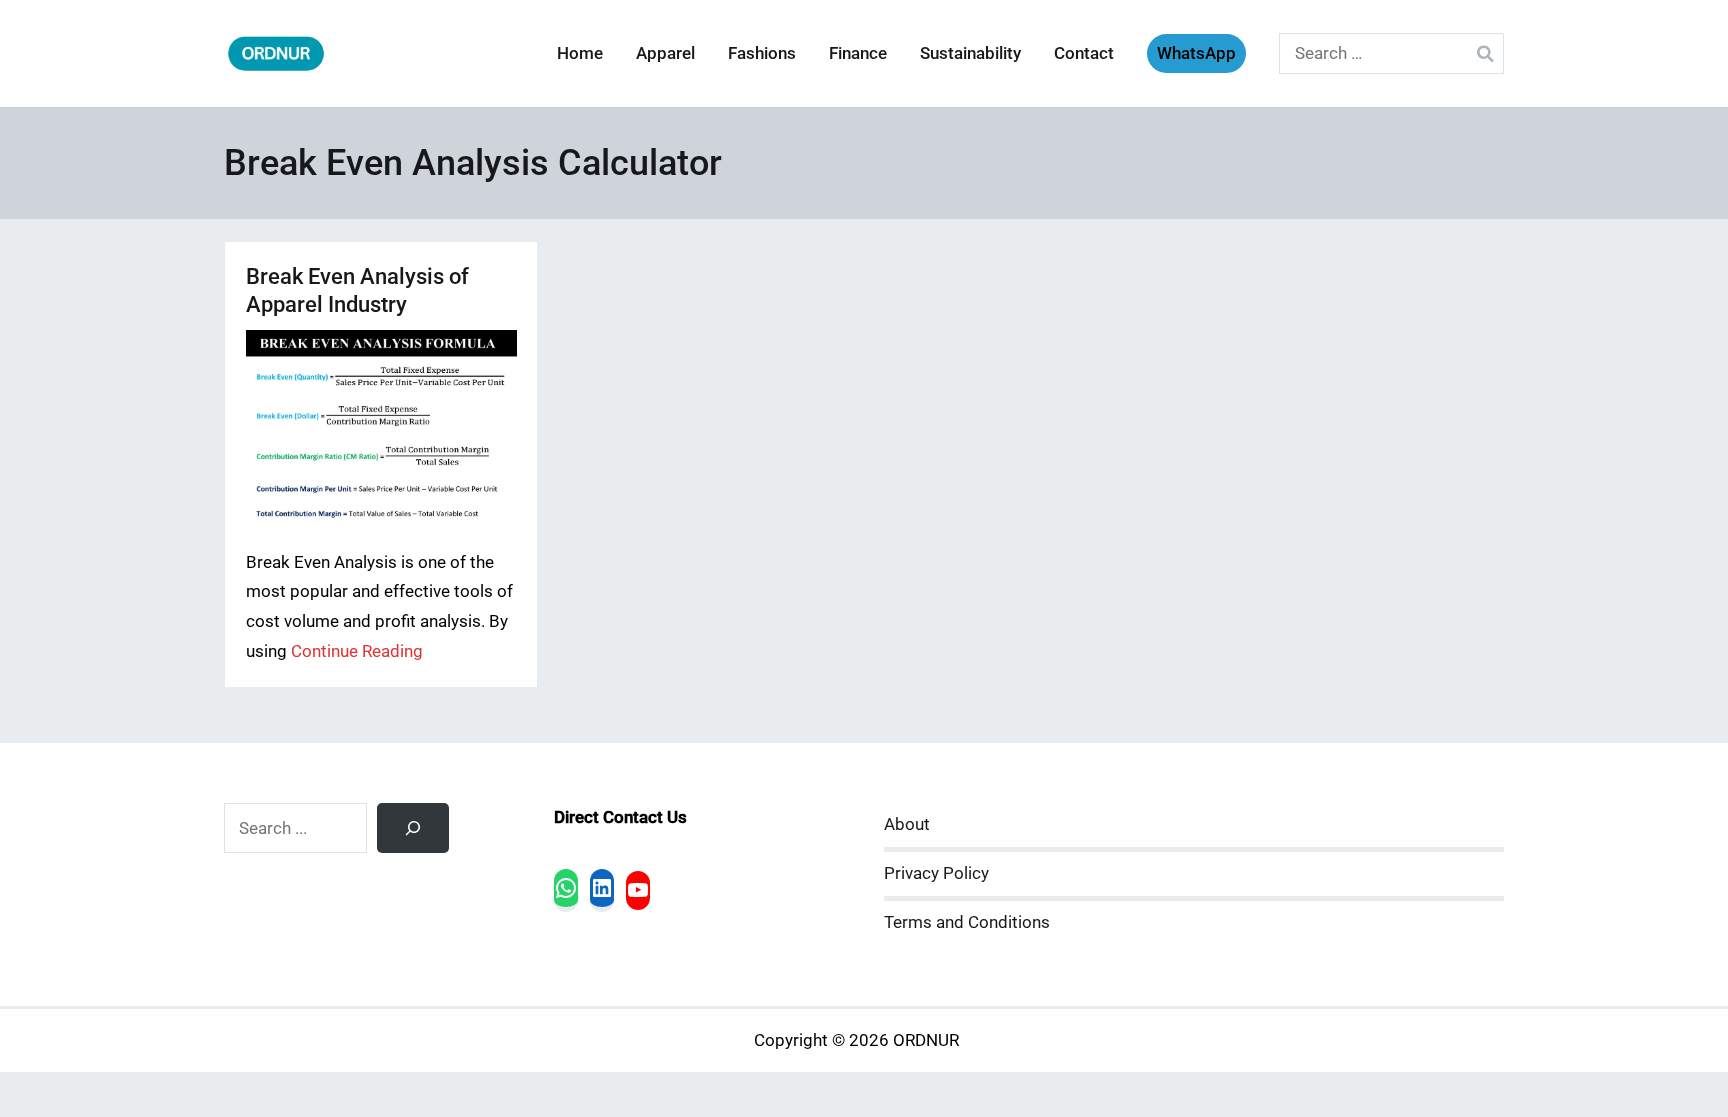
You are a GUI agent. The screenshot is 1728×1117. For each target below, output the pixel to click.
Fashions (762, 53)
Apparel (665, 53)
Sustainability (970, 53)
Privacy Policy (936, 873)
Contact (1084, 53)
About (907, 824)
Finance (858, 53)
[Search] (413, 828)
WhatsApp (1196, 53)
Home (580, 53)
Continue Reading (357, 651)
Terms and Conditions (967, 922)
